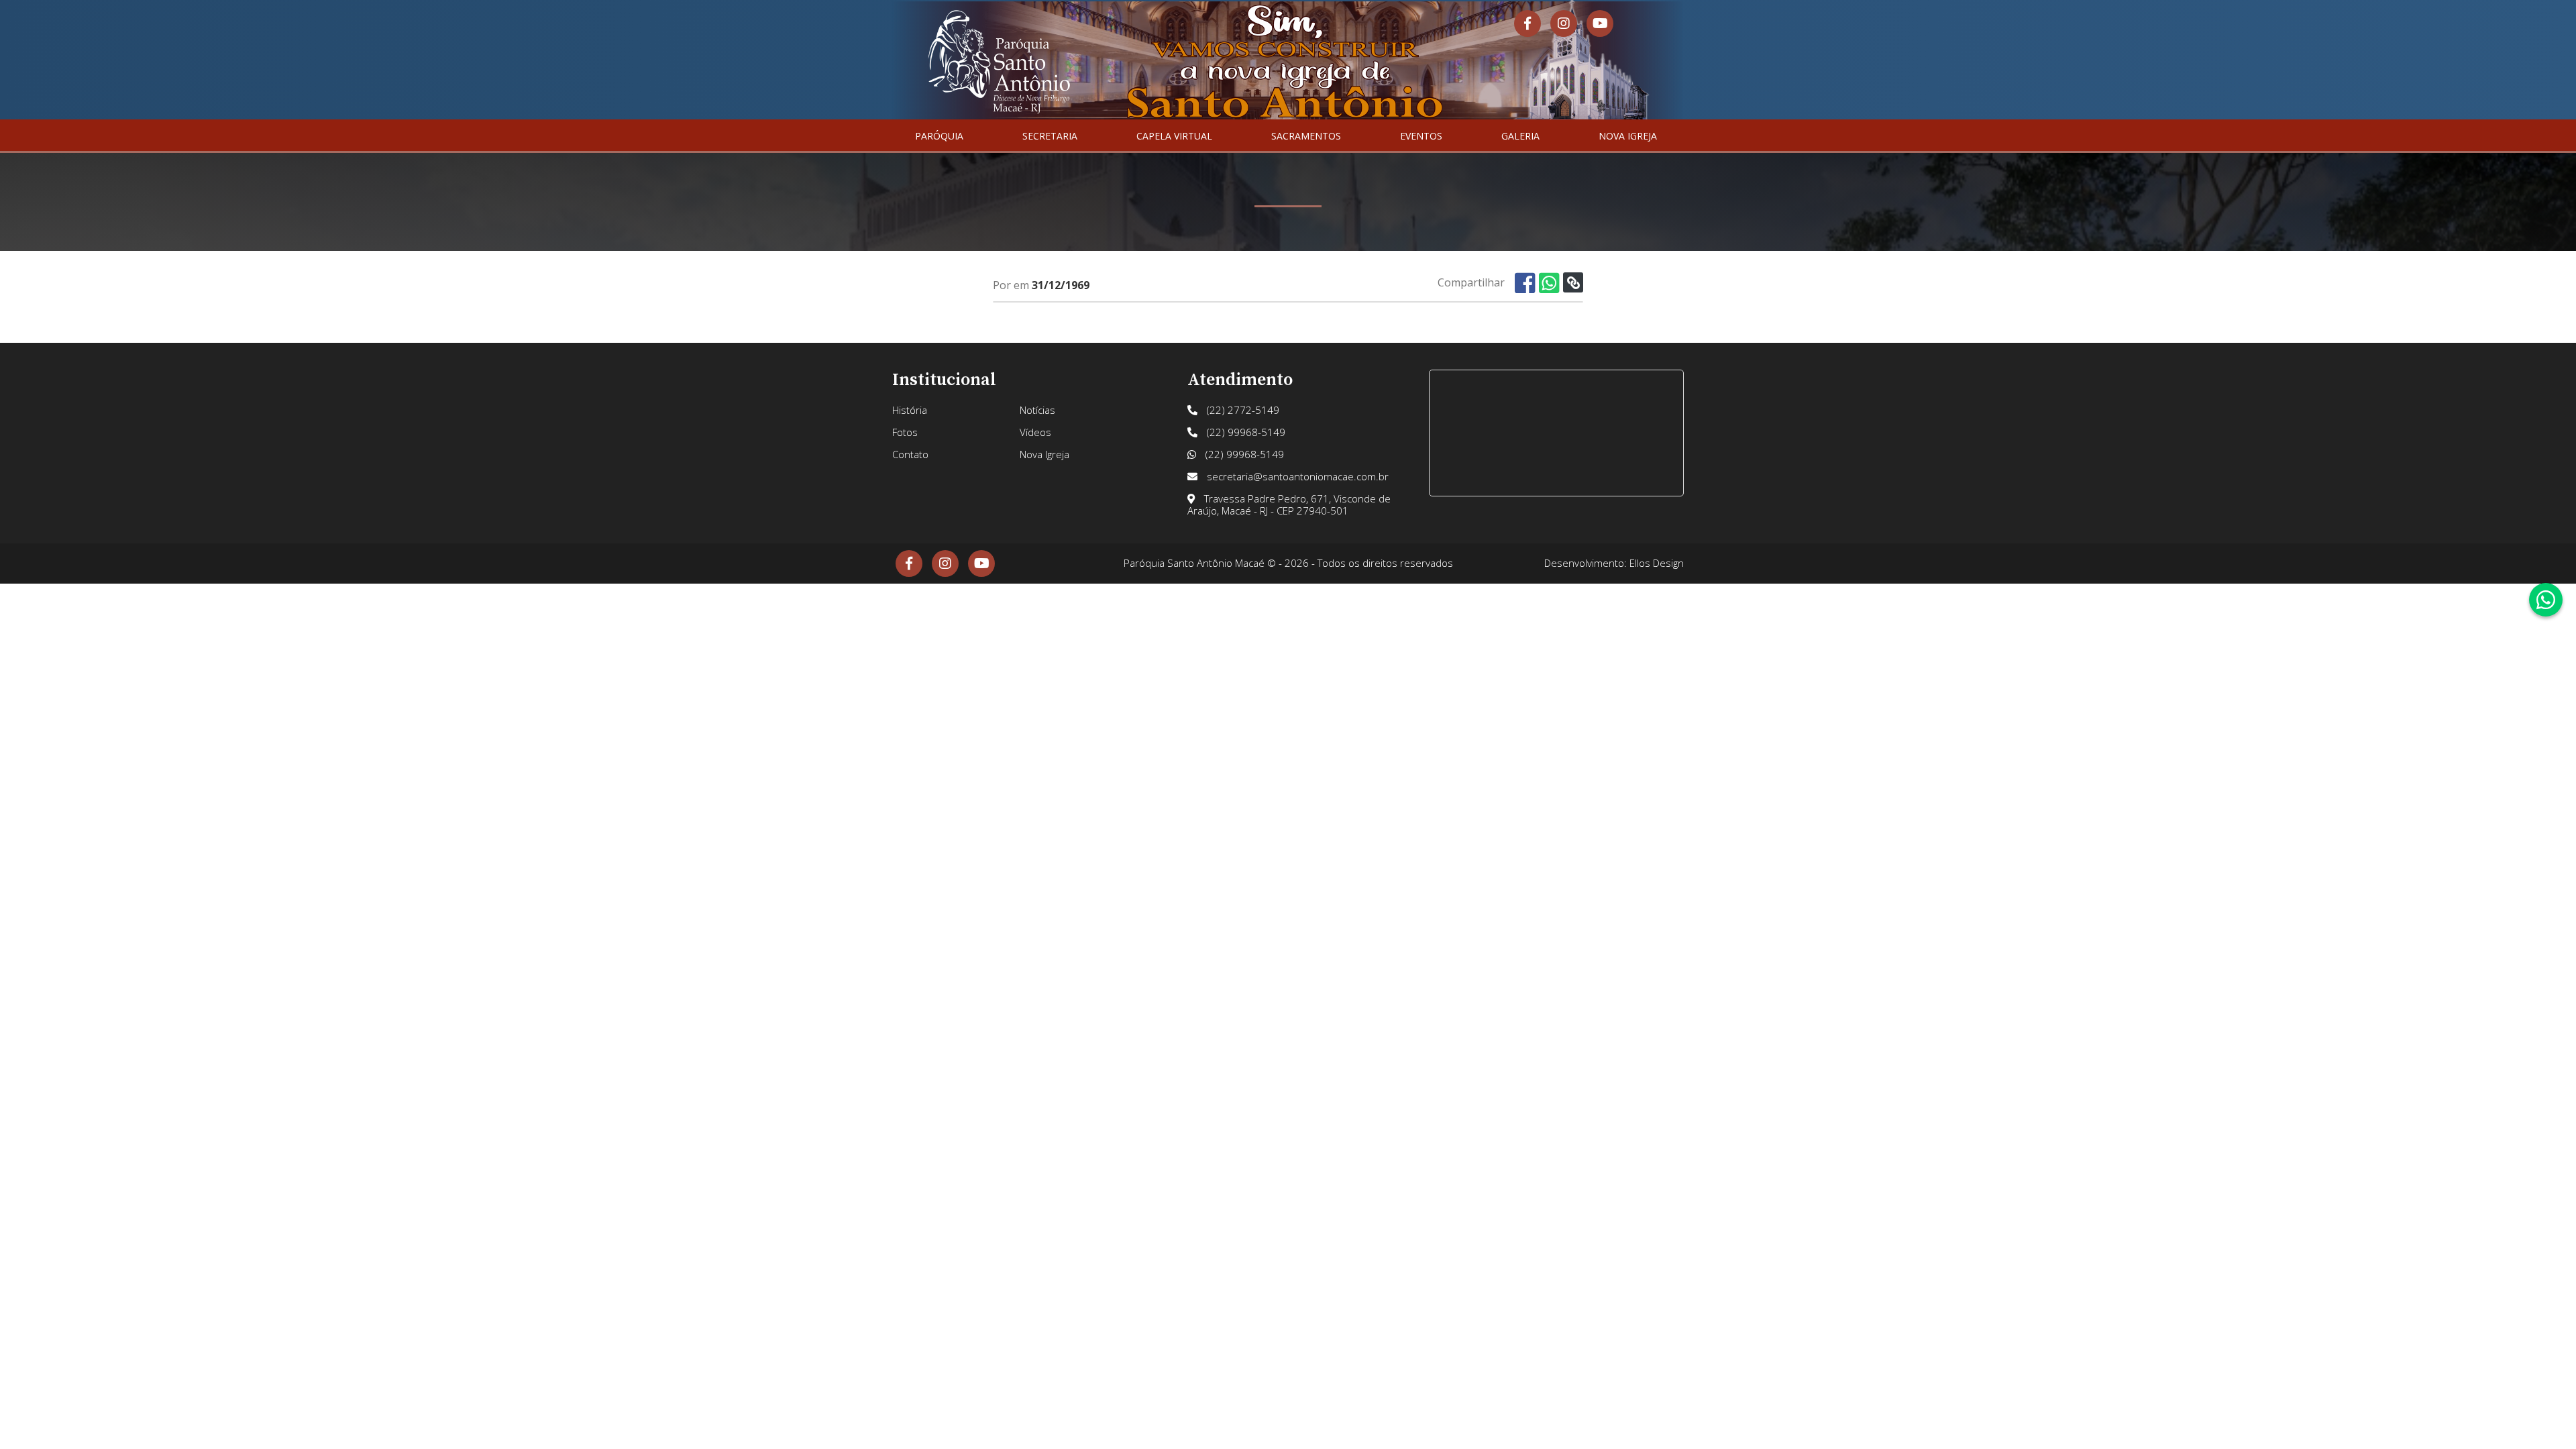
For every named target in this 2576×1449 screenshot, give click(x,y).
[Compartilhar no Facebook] (1525, 283)
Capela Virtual (1174, 136)
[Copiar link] (1573, 282)
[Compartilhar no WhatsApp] (1549, 283)
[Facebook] (1527, 23)
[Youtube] (1600, 23)
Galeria (1520, 136)
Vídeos (1035, 432)
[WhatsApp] (2546, 600)
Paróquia (939, 136)
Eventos (1421, 136)
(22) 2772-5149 (1242, 410)
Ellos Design (1657, 563)
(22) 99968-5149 (1245, 432)
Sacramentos (1306, 136)
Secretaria (1050, 136)
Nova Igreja (1628, 136)
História (910, 410)
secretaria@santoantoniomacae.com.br (1296, 476)
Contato (910, 454)
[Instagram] (1564, 23)
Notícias (1037, 410)
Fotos (905, 432)
